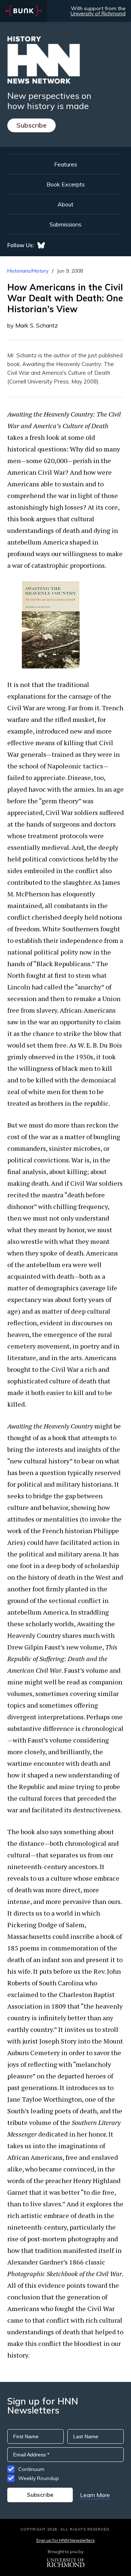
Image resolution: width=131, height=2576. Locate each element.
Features (66, 164)
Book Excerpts (66, 184)
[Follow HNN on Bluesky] (41, 245)
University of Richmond (98, 13)
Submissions (65, 224)
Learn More (95, 2495)
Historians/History (28, 271)
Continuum (31, 2469)
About (65, 204)
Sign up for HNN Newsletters (65, 2540)
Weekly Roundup (39, 2478)
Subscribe (31, 125)
